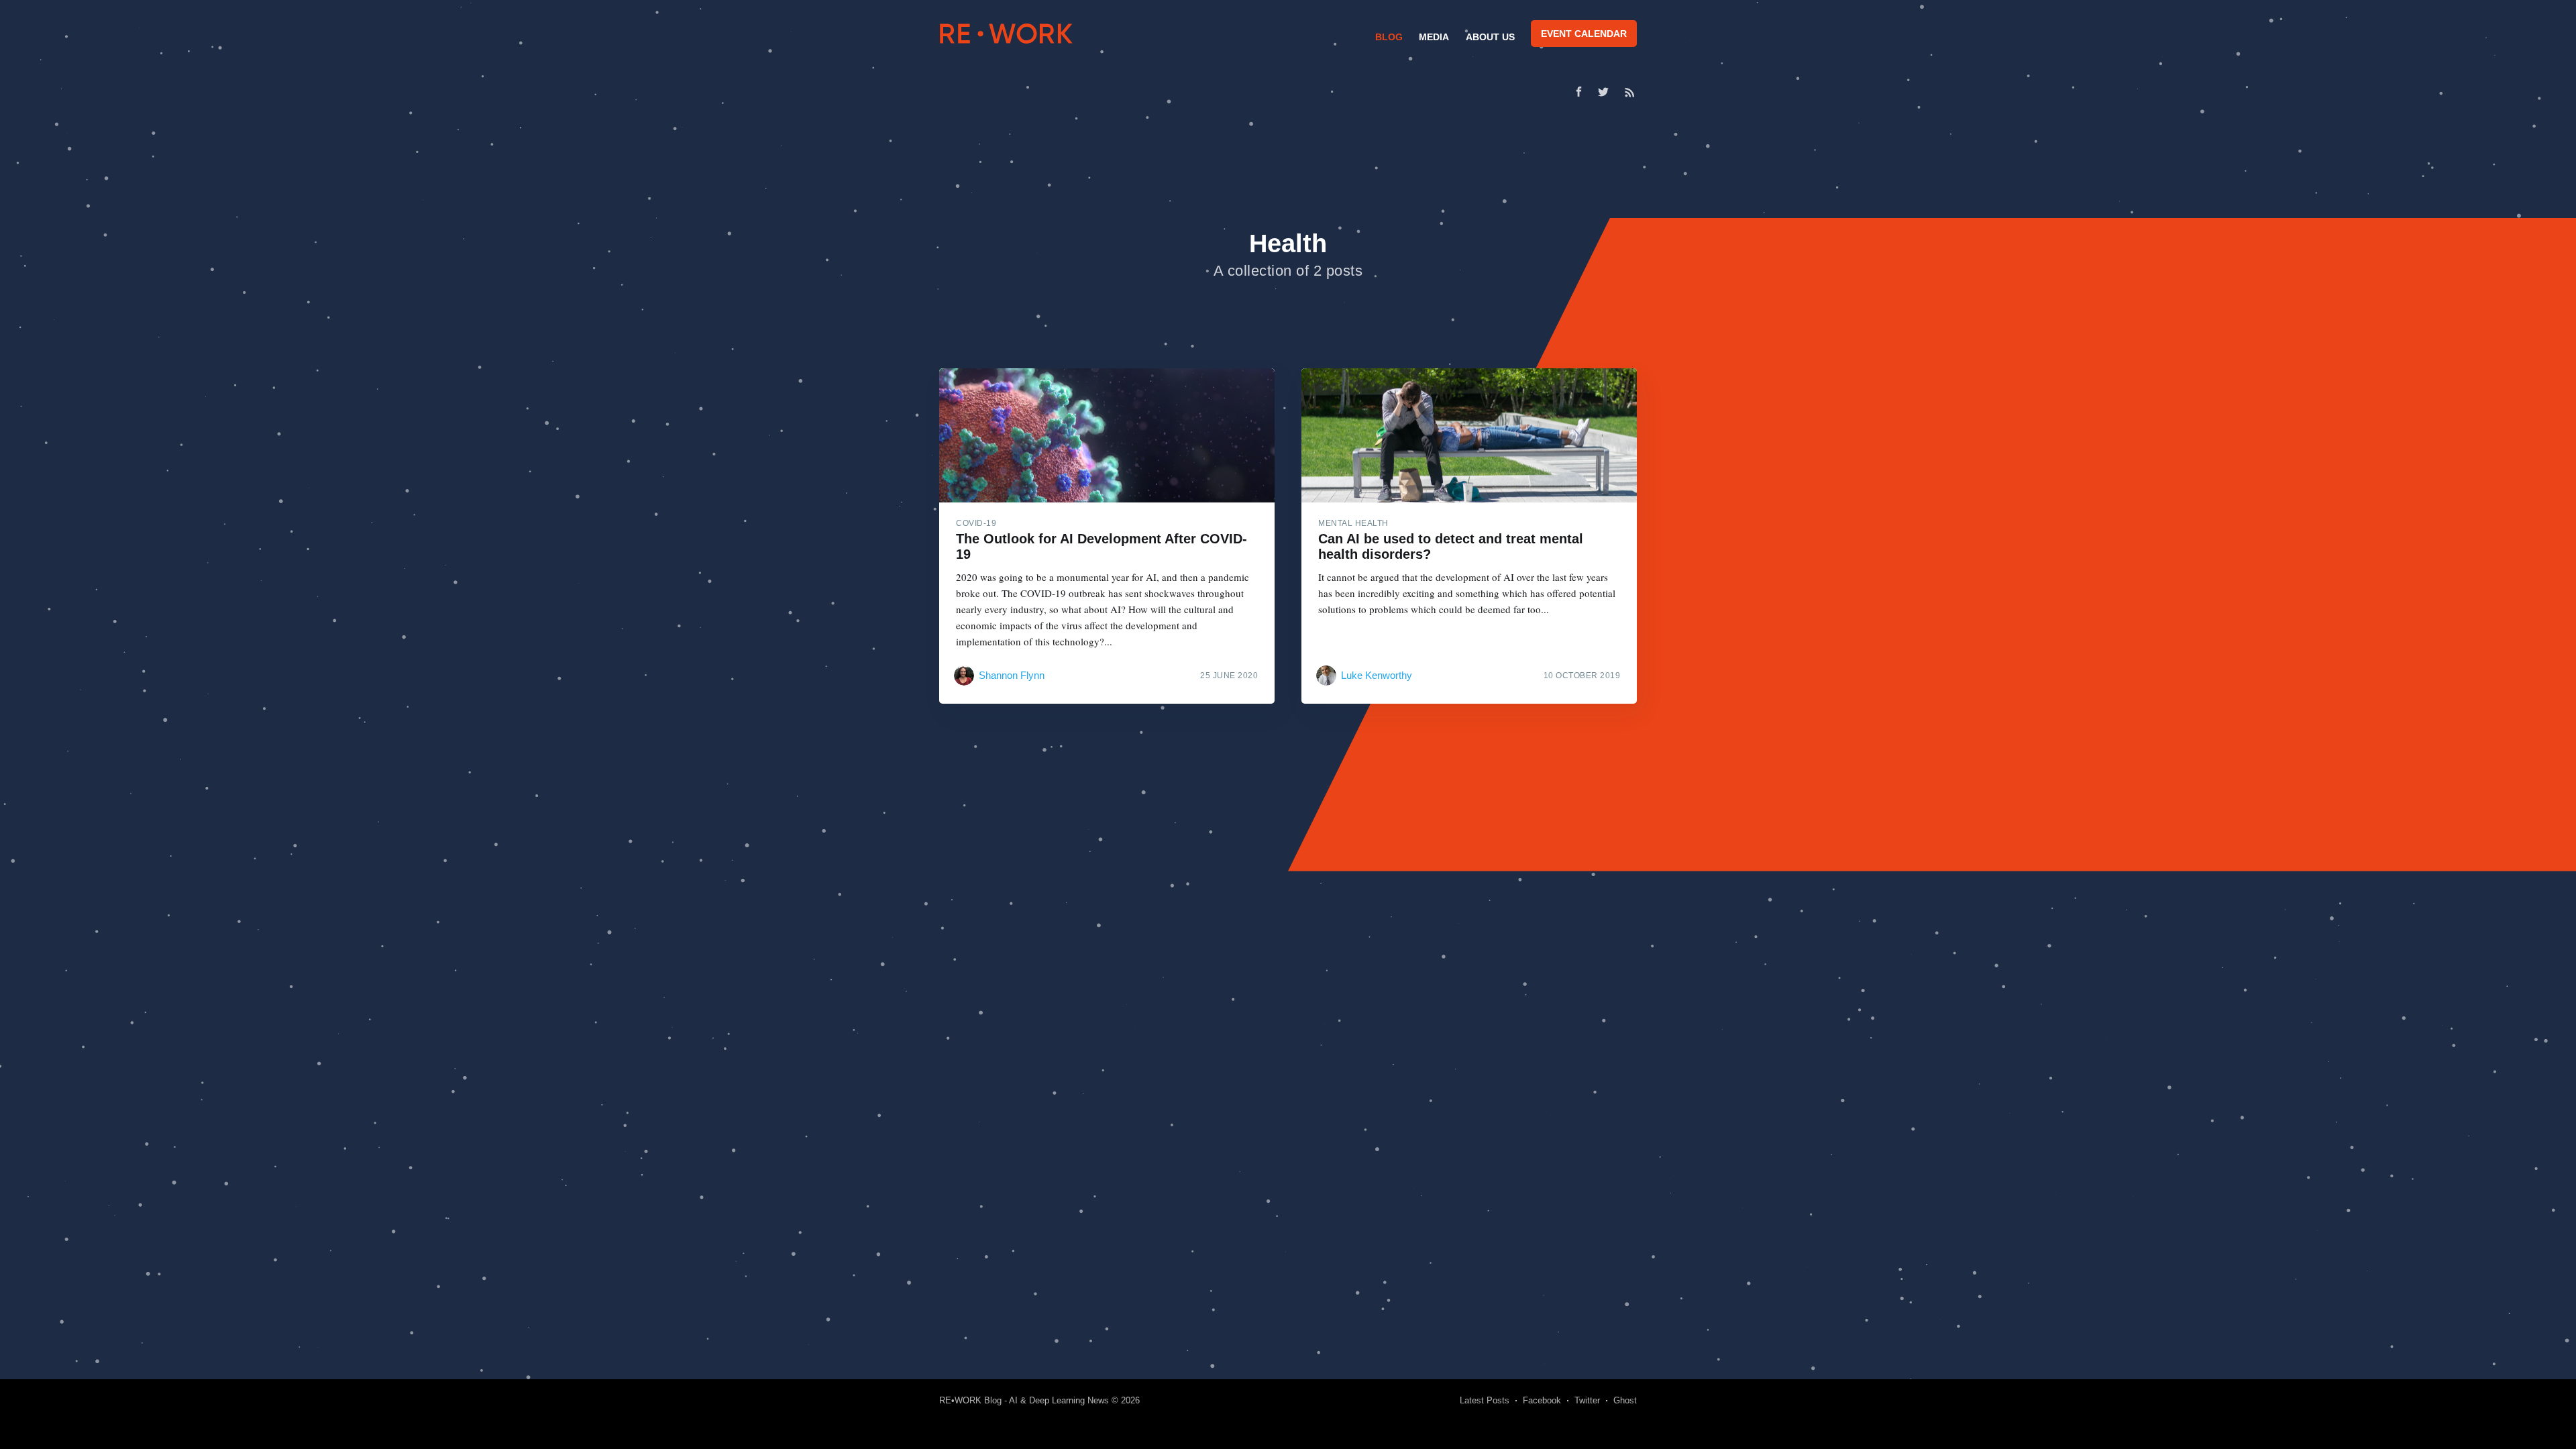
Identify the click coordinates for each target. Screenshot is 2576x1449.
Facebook (1542, 1400)
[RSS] (1630, 92)
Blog (1389, 37)
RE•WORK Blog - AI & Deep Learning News (1024, 1400)
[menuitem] (1387, 37)
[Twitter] (1607, 92)
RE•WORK (1006, 34)
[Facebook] (1579, 92)
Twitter (1587, 1400)
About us (1490, 37)
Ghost (1625, 1400)
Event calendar (1584, 34)
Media (1434, 37)
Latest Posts (1485, 1400)
